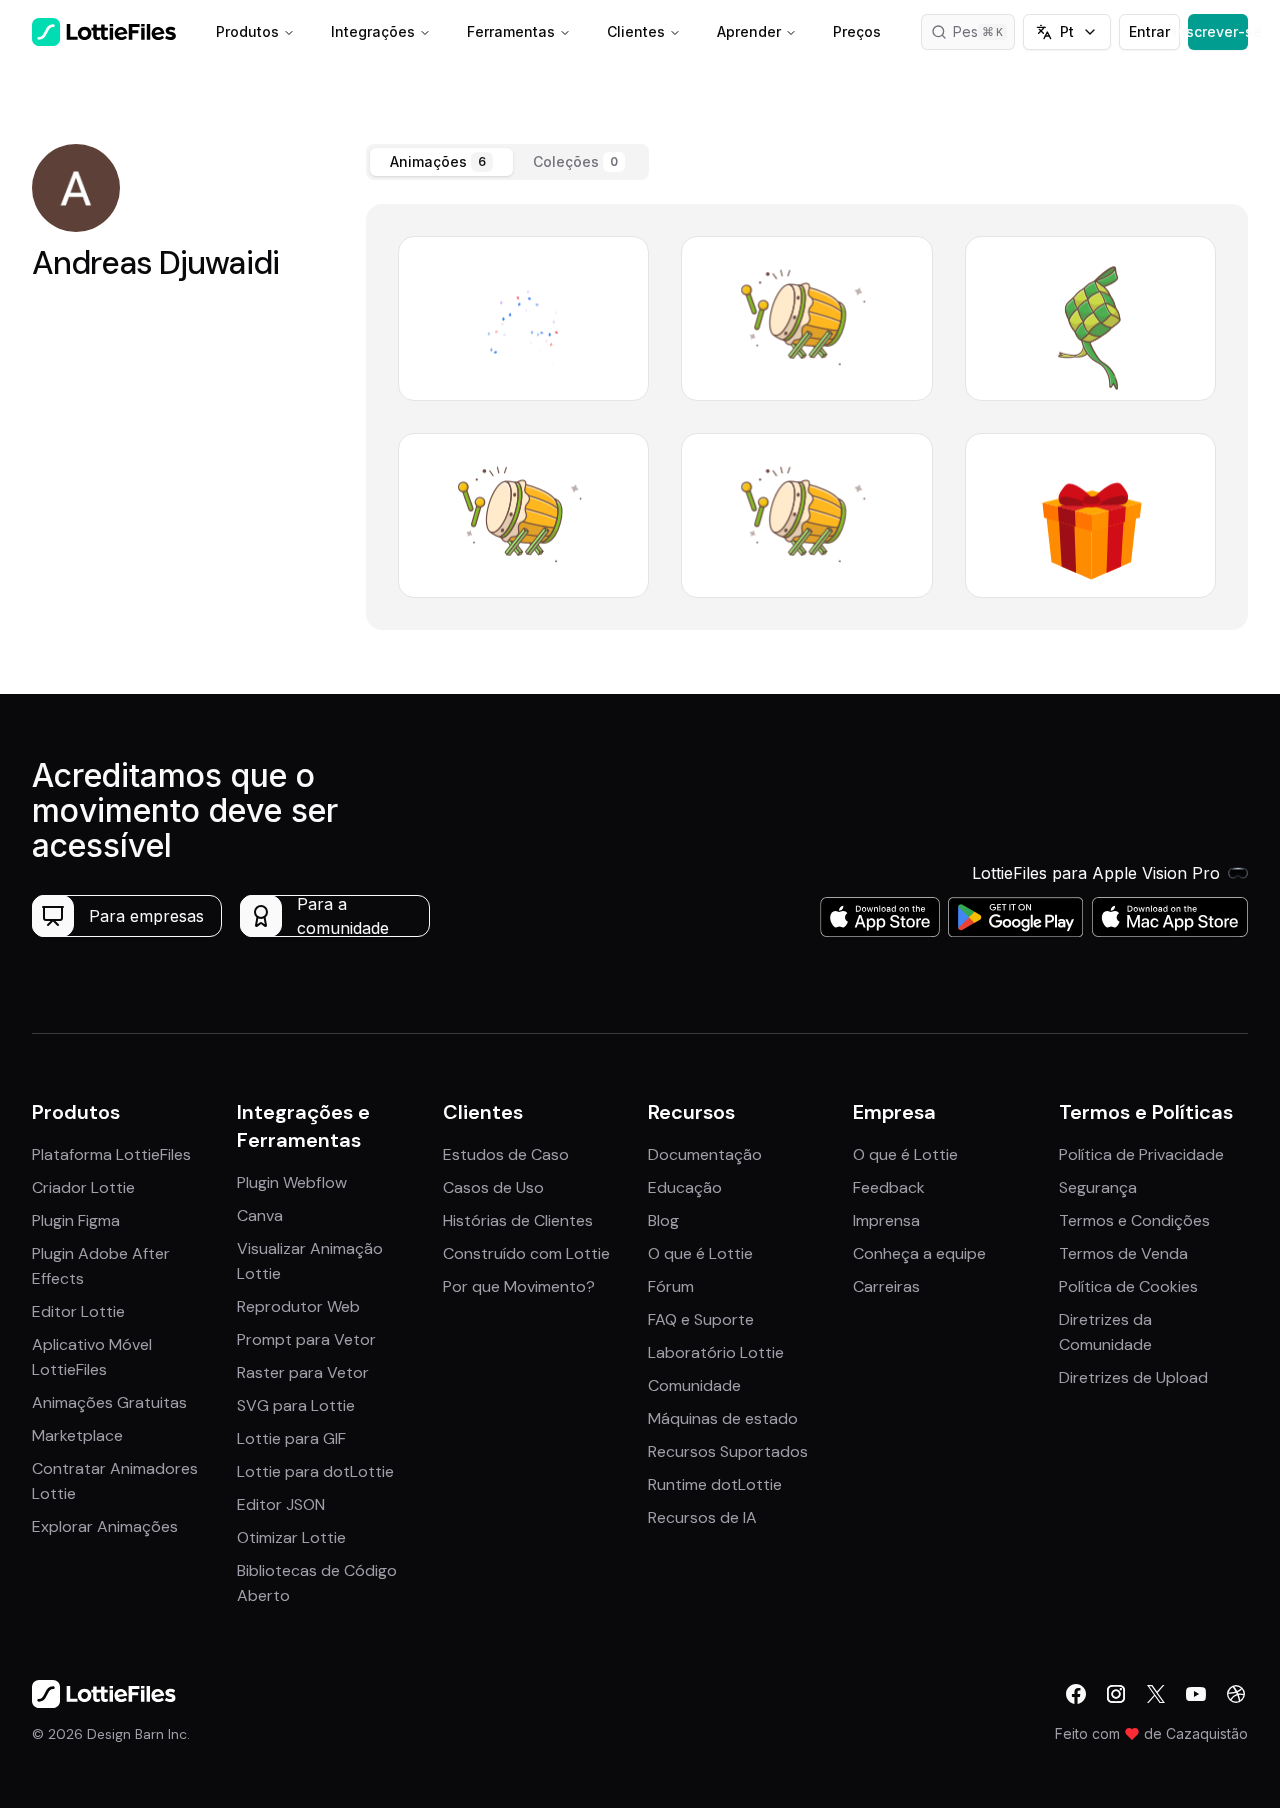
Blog (663, 1220)
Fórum (671, 1286)
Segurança (1098, 1187)
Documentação (705, 1154)
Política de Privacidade (1141, 1154)
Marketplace (77, 1435)
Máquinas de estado (723, 1418)
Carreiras (886, 1286)
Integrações (373, 31)
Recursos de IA (702, 1517)
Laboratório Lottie (716, 1352)
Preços (857, 31)
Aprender (749, 31)
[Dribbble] (1236, 1694)
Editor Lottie (78, 1311)
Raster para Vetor (303, 1372)
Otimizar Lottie (291, 1537)
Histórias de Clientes (518, 1220)
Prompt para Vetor (306, 1339)
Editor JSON (281, 1504)
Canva (260, 1215)
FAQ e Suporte (701, 1319)
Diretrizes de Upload (1133, 1377)
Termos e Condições (1134, 1220)
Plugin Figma (76, 1220)
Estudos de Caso (506, 1154)
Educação (685, 1187)
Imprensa (886, 1220)
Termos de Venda (1123, 1253)
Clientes (636, 31)
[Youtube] (1196, 1694)
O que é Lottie (700, 1253)
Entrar (1149, 31)
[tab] (441, 162)
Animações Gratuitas (109, 1402)
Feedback (889, 1187)
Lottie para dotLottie (315, 1471)
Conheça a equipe (919, 1253)
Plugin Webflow (292, 1182)
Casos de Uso (493, 1187)
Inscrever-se (1218, 31)
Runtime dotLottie (715, 1484)
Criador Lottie (83, 1187)
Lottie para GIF (291, 1438)
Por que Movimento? (519, 1286)
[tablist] (507, 162)
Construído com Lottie (526, 1253)
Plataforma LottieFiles (111, 1154)
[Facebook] (1076, 1694)
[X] (1156, 1694)
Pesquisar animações (984, 31)
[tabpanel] (807, 417)
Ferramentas (511, 31)
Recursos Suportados (728, 1451)
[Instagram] (1116, 1694)
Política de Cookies (1128, 1286)
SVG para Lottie (296, 1405)
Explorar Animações (105, 1526)
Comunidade (694, 1385)
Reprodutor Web (298, 1306)
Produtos (247, 31)
